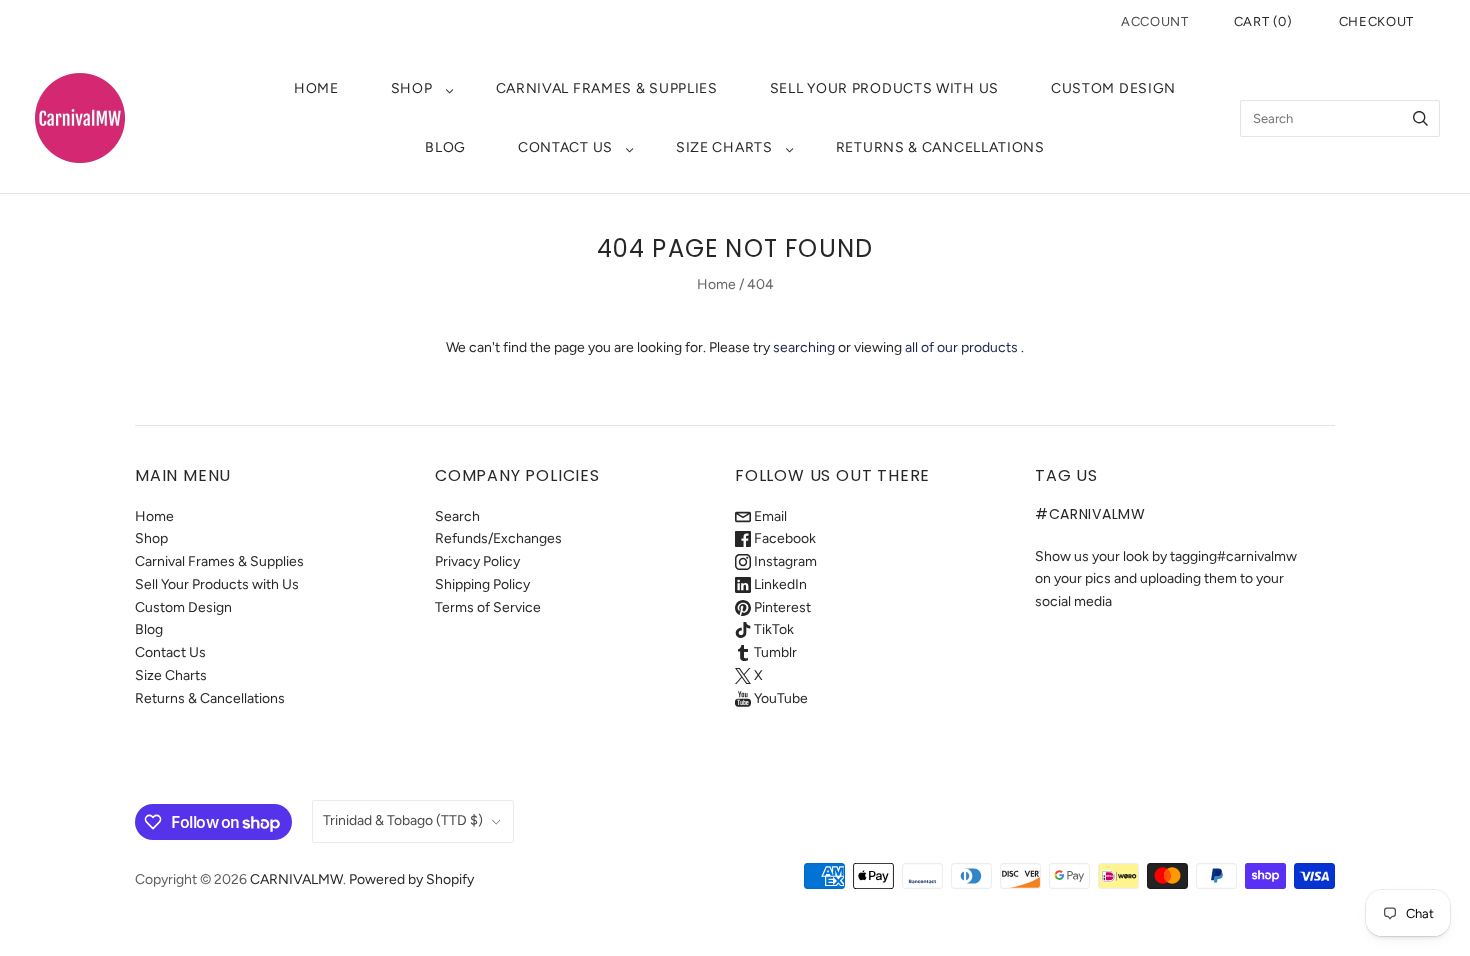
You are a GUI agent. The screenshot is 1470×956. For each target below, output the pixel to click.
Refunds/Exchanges (498, 538)
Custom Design (1113, 88)
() (1263, 21)
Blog (445, 147)
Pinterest (781, 607)
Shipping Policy (482, 584)
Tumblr (774, 652)
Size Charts (724, 147)
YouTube (779, 698)
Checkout (1376, 21)
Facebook (783, 538)
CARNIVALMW (296, 879)
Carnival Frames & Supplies (607, 88)
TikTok (772, 629)
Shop (412, 88)
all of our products (961, 347)
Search (457, 516)
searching (804, 347)
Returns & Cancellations (940, 147)
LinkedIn (779, 584)
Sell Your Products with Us (884, 88)
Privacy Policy (477, 561)
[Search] (1420, 118)
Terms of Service (488, 607)
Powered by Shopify (411, 879)
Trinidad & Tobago (403, 820)
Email (769, 516)
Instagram (784, 561)
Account (1155, 21)
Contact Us (565, 147)
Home (316, 88)
